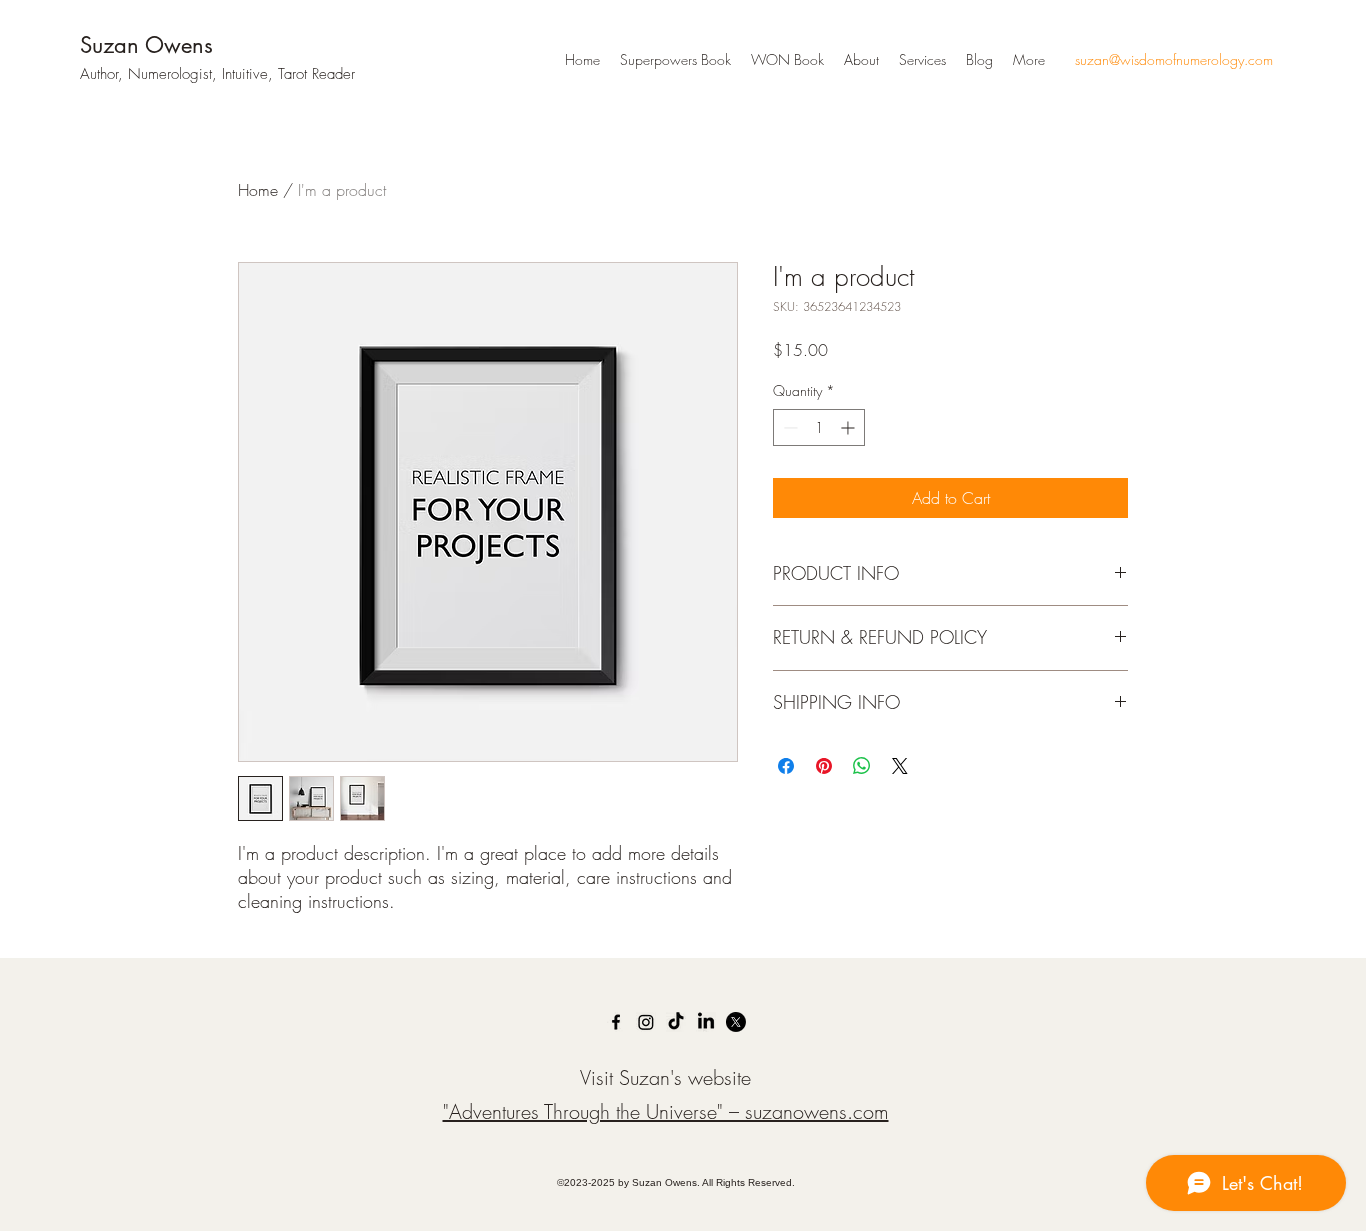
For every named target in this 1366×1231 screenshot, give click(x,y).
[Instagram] (646, 1022)
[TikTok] (676, 1022)
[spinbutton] (819, 427)
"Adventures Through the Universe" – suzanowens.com (666, 1111)
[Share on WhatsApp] (862, 766)
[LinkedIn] (706, 1022)
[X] (736, 1022)
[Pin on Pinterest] (824, 766)
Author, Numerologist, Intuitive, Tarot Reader (217, 74)
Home (258, 190)
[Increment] (849, 427)
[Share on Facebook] (786, 766)
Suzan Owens (146, 45)
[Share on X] (900, 766)
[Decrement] (788, 427)
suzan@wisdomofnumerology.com (1174, 59)
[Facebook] (616, 1022)
